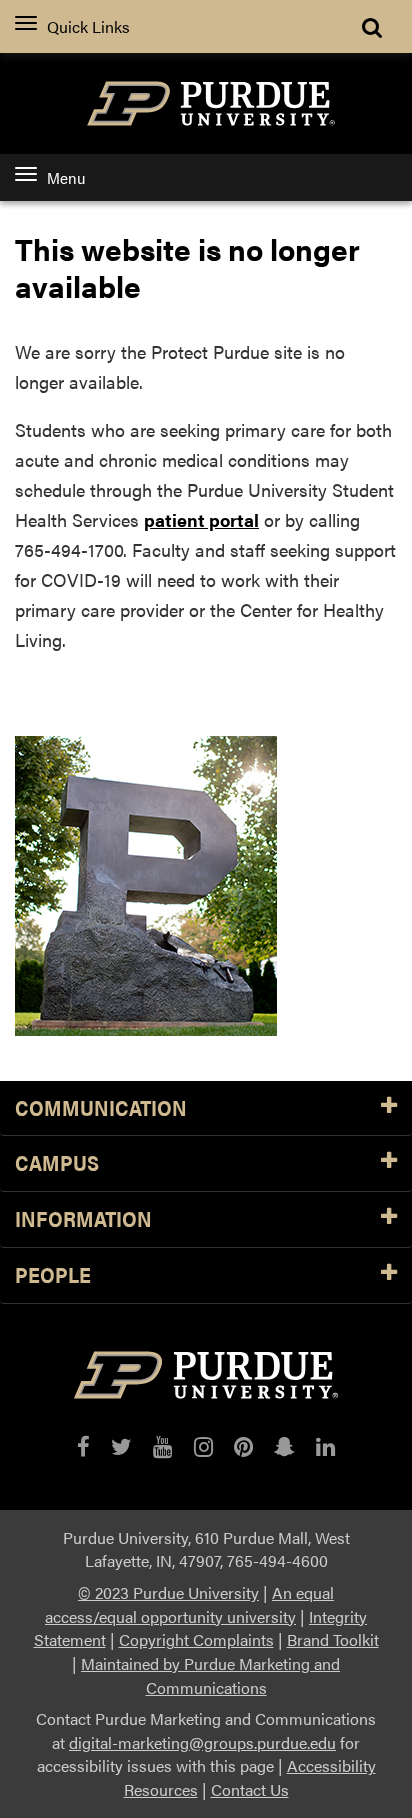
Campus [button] (57, 1163)
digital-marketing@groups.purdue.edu (202, 1742)
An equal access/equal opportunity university (189, 1604)
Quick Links (88, 26)
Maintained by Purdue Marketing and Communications (210, 1675)
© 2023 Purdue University (168, 1592)
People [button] (53, 1275)
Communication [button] (101, 1108)
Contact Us (250, 1789)
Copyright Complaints (196, 1639)
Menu (66, 177)
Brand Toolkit (333, 1639)
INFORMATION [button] (83, 1219)
